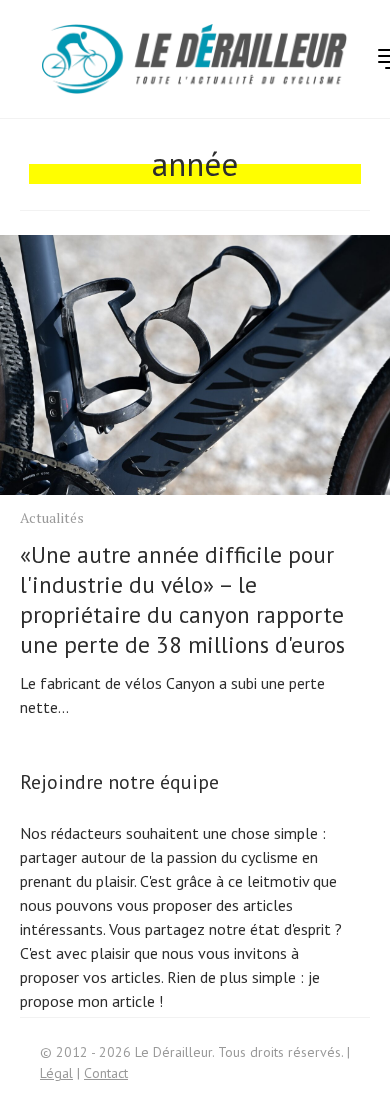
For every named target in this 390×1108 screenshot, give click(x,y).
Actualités (52, 517)
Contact (106, 1073)
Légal (56, 1073)
